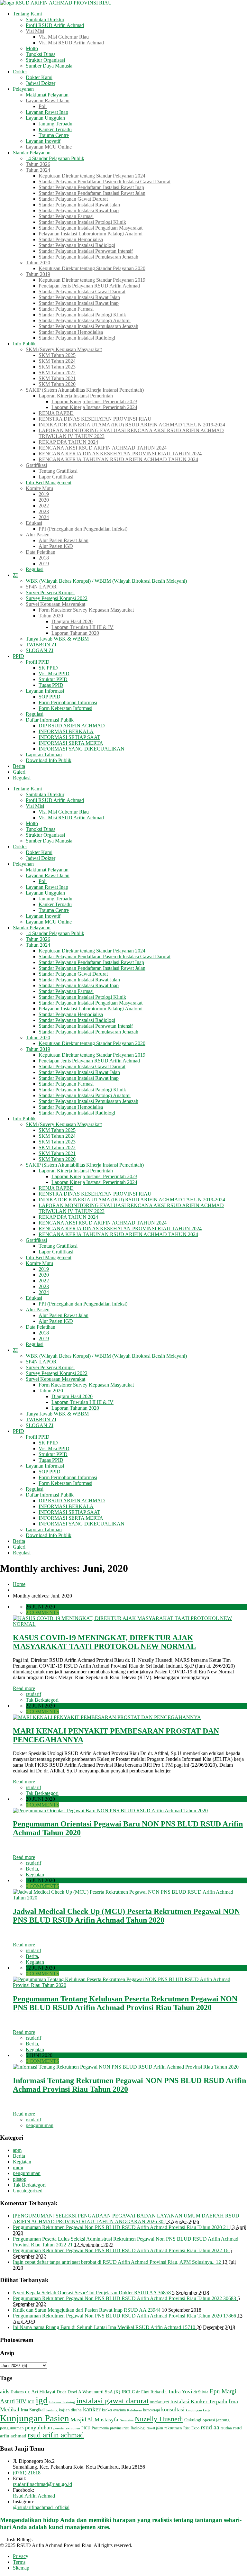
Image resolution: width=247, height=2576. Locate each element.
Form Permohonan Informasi (68, 702)
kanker (92, 2409)
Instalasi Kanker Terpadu (199, 2402)
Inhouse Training (62, 2402)
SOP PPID (50, 697)
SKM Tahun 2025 (57, 355)
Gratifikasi (36, 465)
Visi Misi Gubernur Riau (64, 37)
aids (5, 2391)
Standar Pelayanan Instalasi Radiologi (77, 245)
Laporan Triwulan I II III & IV (82, 627)
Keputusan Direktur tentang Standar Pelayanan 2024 (92, 176)
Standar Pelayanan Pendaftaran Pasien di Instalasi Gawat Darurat (105, 182)
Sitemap (21, 2568)
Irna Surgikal (33, 2410)
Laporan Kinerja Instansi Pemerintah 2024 (94, 407)
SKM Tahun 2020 (57, 384)
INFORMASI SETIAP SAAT (69, 737)
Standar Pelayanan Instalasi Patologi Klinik (82, 222)
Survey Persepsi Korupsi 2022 (57, 598)
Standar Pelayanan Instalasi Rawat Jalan (79, 205)
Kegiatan (35, 1875)
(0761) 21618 (27, 2473)
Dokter (20, 72)
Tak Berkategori (42, 1700)
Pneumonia (100, 2428)
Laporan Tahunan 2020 (75, 633)
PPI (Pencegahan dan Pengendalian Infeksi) (83, 529)
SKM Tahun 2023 (57, 367)
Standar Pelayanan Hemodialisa (71, 239)
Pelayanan (23, 89)
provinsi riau (120, 2428)
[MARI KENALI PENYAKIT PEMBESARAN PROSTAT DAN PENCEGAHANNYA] (107, 1717)
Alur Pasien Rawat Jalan (64, 540)
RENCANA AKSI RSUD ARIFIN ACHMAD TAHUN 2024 (103, 448)
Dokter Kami (39, 77)
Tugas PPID (51, 685)
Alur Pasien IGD (56, 546)
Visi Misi (35, 31)
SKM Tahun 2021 (57, 378)
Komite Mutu (39, 488)
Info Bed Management (49, 482)
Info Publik (24, 344)
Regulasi (35, 569)
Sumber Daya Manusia (49, 66)
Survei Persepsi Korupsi (50, 592)
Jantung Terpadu (55, 124)
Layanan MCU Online (49, 147)
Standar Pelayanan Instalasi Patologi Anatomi (85, 320)
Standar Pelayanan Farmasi (66, 216)
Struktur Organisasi (45, 60)
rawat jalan (155, 2428)
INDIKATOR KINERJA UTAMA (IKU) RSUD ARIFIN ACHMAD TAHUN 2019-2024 (132, 425)
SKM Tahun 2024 (57, 361)
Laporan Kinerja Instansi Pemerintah (76, 396)
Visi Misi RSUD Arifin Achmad (71, 43)
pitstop (20, 2179)
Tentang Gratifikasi (58, 471)
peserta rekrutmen (67, 2428)
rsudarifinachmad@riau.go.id (42, 2484)
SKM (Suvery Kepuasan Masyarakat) (64, 349)
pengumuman (40, 2125)
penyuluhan (39, 2428)
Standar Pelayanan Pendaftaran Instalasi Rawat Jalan (92, 193)
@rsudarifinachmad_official (41, 2507)
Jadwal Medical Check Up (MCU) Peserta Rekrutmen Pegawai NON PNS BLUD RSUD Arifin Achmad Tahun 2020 (126, 1916)
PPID (18, 656)
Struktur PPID (53, 679)
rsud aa (210, 2427)
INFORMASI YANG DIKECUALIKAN (82, 749)
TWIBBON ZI (41, 645)
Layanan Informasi (45, 691)
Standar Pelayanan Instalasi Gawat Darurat (82, 291)
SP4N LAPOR (41, 587)
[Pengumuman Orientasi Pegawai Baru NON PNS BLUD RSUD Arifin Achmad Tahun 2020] (110, 1811)
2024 (44, 517)
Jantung (52, 2410)
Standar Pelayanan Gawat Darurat (73, 199)
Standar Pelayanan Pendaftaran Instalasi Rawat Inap (91, 187)
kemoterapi (151, 2410)
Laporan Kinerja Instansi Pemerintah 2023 (94, 401)
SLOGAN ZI (40, 650)
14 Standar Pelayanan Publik (55, 158)
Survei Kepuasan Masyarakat (55, 604)
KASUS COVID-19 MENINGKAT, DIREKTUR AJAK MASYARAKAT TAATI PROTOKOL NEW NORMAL (104, 1642)
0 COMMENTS (42, 1711)
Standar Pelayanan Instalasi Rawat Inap (79, 210)
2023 (44, 511)
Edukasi (34, 523)
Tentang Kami (27, 14)
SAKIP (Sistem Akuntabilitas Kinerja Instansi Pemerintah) (85, 390)
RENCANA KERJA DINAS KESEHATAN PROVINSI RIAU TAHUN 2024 (120, 454)
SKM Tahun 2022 (57, 373)
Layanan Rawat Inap (47, 112)
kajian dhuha (70, 2410)
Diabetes (17, 2392)
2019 (44, 494)
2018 (44, 558)
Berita (19, 766)
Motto (32, 48)
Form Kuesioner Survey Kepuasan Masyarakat (86, 610)
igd (42, 2400)
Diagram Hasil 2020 (72, 621)
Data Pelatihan (41, 552)
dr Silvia (201, 2392)
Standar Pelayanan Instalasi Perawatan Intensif (86, 251)
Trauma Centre (54, 135)
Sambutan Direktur (45, 19)
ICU (31, 2402)
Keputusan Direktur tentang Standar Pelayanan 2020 (92, 268)
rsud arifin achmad (56, 2435)
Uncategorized (28, 2191)
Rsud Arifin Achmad (34, 2496)
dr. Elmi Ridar (148, 2392)
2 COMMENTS (42, 1612)
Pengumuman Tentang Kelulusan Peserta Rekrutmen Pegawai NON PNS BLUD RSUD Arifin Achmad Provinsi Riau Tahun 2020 (125, 2003)
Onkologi (193, 2420)
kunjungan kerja (198, 2410)
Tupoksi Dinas (41, 54)
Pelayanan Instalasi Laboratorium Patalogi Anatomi (91, 234)
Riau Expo (191, 2428)
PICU (86, 2428)
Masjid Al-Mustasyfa (94, 2420)
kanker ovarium (114, 2410)
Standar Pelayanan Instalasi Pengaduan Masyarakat (91, 228)
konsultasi (173, 2410)
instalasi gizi (160, 2402)
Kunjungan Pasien (35, 2418)
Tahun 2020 (38, 263)
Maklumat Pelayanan (47, 95)
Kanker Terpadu (55, 129)
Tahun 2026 (38, 164)
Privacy (21, 2556)
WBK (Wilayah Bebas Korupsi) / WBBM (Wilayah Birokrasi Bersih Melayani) (106, 581)
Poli (43, 106)
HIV (21, 2401)
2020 (44, 500)
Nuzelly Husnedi (159, 2419)
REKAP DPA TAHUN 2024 (68, 442)
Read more (24, 1688)
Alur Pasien (38, 535)
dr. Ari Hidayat (40, 2392)
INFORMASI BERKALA (66, 731)
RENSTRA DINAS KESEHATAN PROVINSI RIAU (95, 419)
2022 (44, 506)
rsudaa (226, 2428)
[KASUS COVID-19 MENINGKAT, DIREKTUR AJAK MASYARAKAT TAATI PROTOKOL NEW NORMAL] (130, 1624)
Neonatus (127, 2420)
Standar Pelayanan (32, 153)
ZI (15, 575)
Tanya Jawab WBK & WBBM (57, 639)
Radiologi (138, 2428)
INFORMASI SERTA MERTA (71, 743)
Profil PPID (38, 662)
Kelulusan (134, 2410)
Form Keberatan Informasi (65, 708)
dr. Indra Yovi (177, 2392)
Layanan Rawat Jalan (48, 100)
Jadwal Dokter (41, 83)
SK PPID (48, 668)
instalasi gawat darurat (113, 2401)
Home (19, 1584)
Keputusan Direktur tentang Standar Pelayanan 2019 (92, 280)
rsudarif (33, 1694)
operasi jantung (216, 2420)
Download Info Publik (49, 760)
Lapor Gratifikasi (56, 477)
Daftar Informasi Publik (50, 720)
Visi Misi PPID (54, 674)
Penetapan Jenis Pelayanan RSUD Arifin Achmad (89, 286)
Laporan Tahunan (44, 755)
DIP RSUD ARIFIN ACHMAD (72, 726)
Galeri (19, 772)
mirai (18, 2167)
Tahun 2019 (38, 274)
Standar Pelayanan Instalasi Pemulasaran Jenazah (88, 257)
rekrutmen (173, 2428)
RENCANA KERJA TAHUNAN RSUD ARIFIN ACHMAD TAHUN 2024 (118, 459)
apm (17, 2150)
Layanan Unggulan (45, 118)
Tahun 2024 (38, 170)
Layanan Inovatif (43, 141)
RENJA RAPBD (56, 413)
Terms (19, 2562)
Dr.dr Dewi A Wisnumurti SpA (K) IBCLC (96, 2392)
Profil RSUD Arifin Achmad (55, 25)
